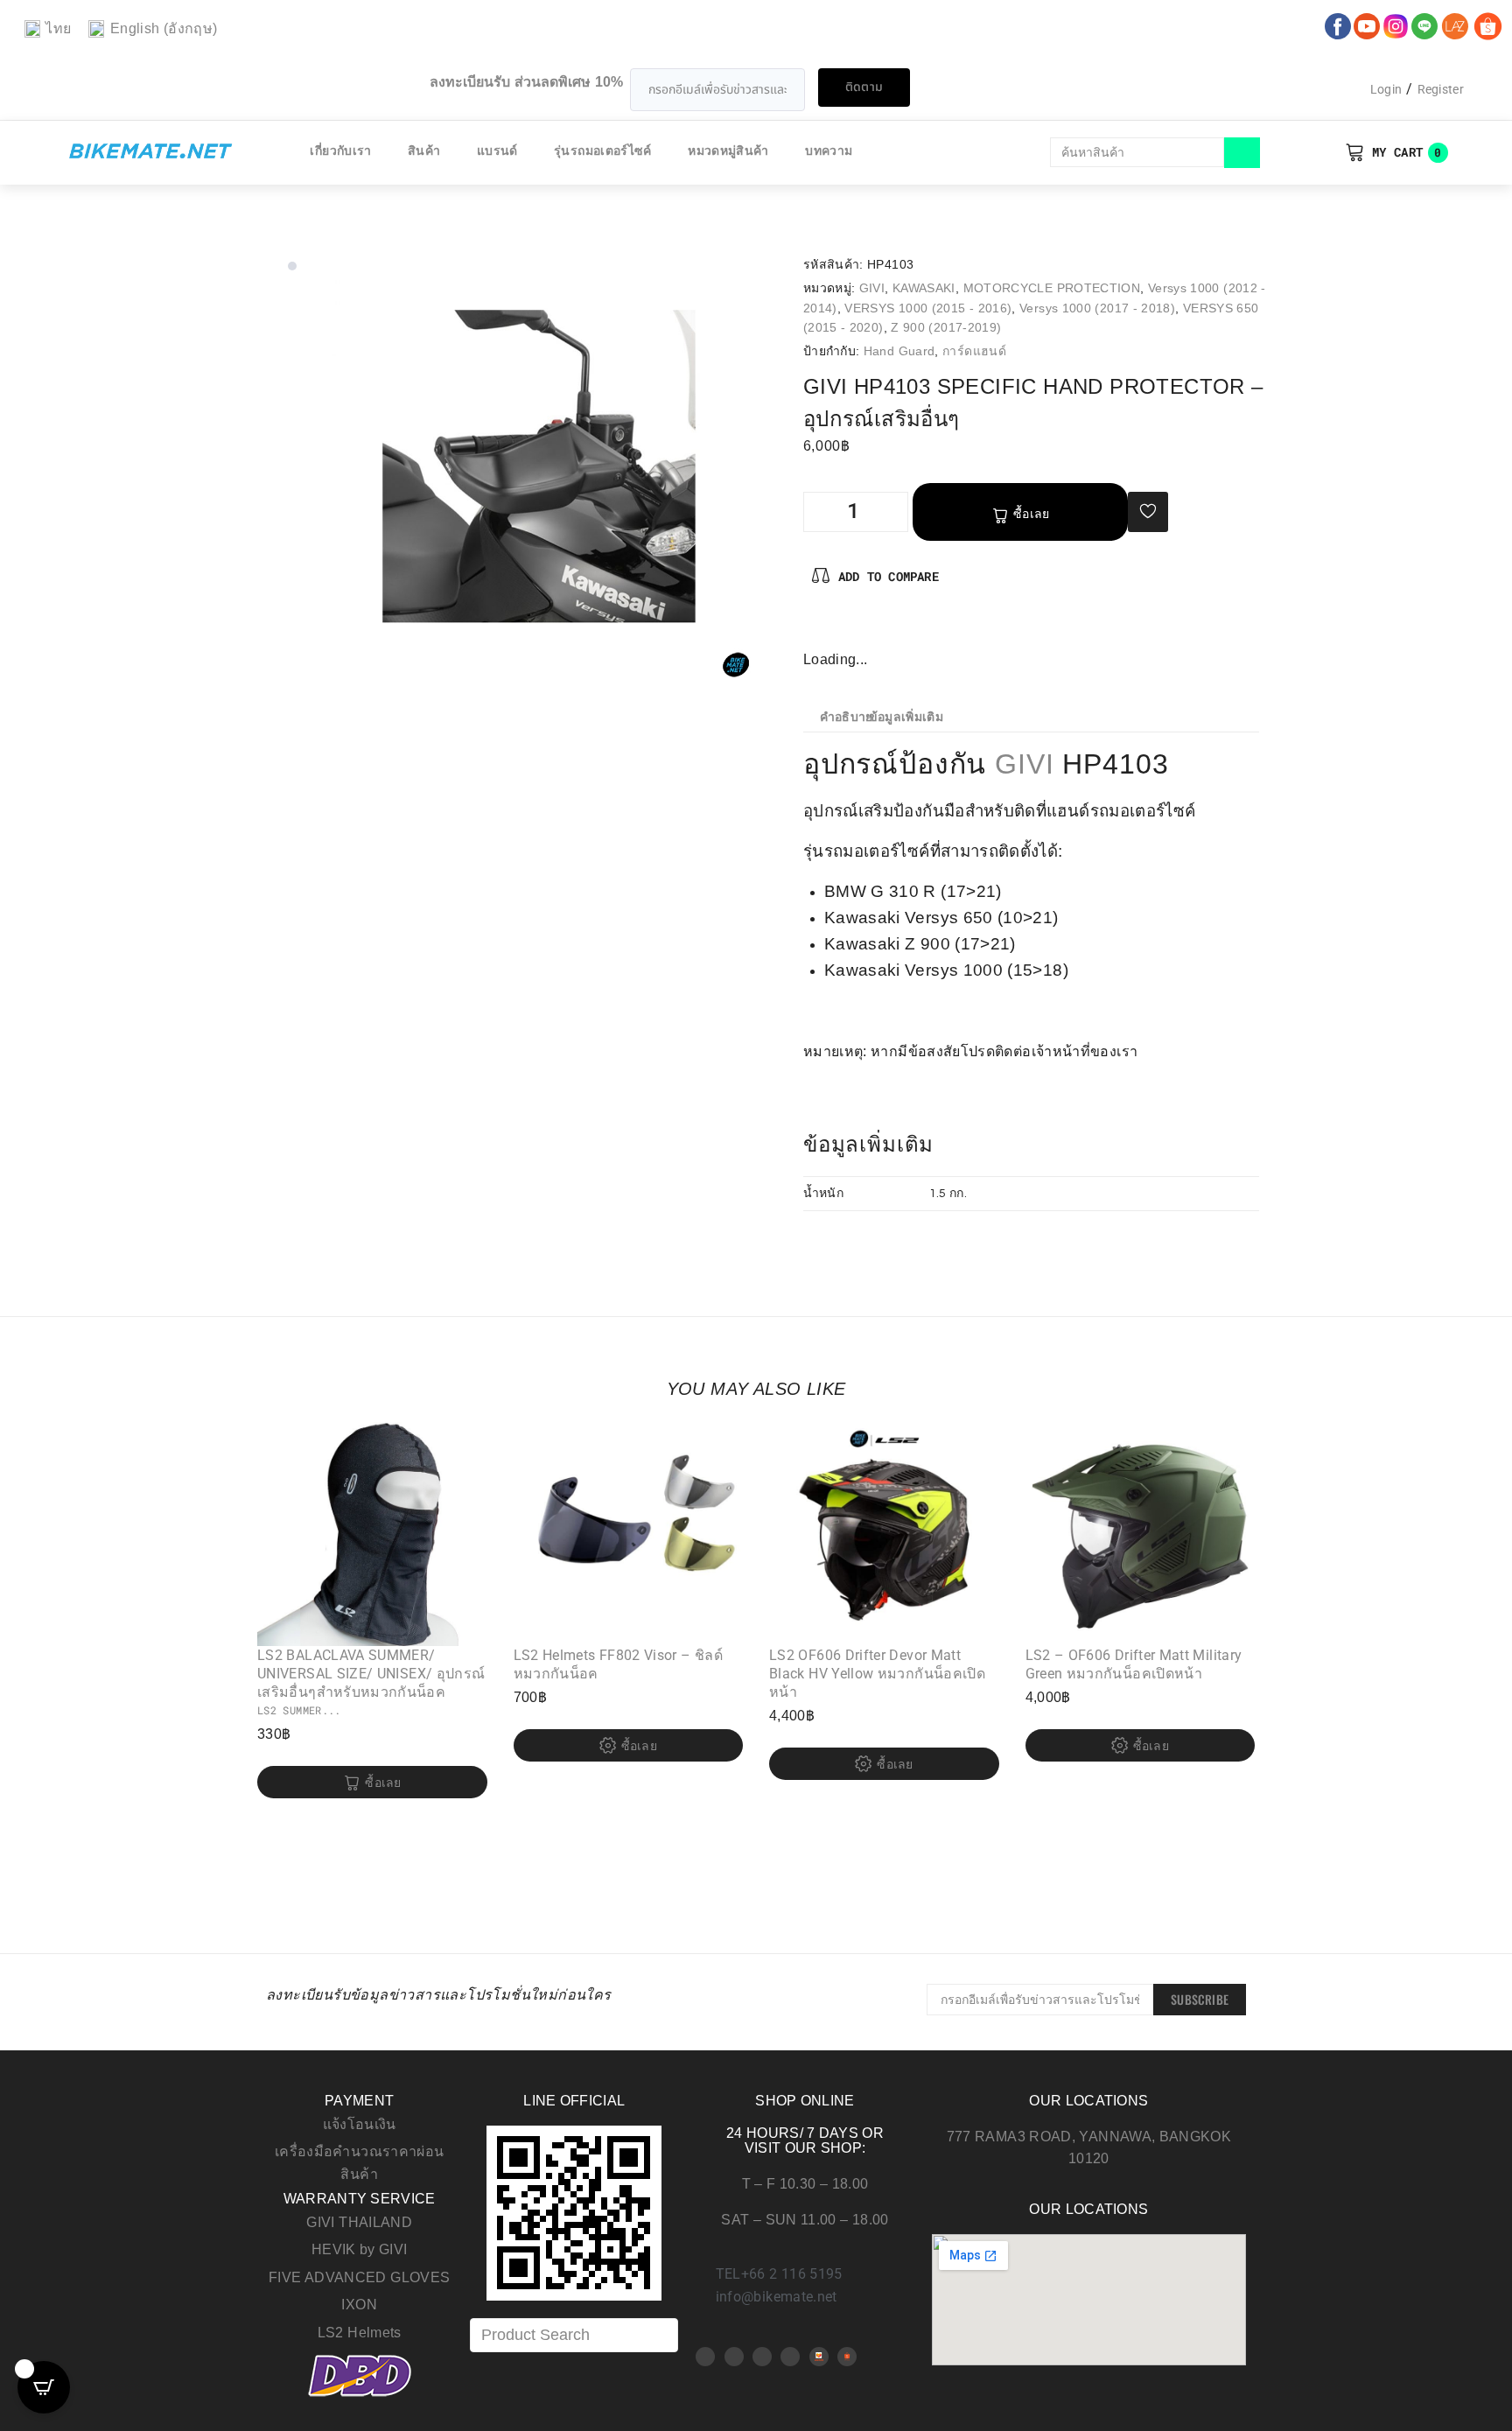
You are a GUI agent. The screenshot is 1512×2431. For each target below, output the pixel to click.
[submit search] (1242, 153)
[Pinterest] (846, 629)
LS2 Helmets (360, 2333)
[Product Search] (574, 2335)
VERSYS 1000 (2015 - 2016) (928, 308)
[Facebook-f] (817, 629)
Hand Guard (899, 351)
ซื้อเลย (1032, 514)
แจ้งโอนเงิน (360, 2124)
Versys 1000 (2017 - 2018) (1097, 308)
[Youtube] (734, 2357)
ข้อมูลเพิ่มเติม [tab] (906, 718)
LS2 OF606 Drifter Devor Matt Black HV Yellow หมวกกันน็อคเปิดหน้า (877, 1674)
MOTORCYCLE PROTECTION (1052, 288)
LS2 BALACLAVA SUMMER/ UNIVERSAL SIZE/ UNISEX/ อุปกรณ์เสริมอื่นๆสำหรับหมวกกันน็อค (371, 1674)
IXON (359, 2305)
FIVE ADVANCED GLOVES (359, 2277)
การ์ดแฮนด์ (974, 351)
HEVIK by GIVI (360, 2249)
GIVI (872, 288)
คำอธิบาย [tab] (847, 718)
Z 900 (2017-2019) (946, 327)
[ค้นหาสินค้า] (1137, 152)
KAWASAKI (924, 288)
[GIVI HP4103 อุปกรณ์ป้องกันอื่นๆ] (539, 466)
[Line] (790, 2357)
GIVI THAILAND (359, 2222)
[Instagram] (874, 629)
